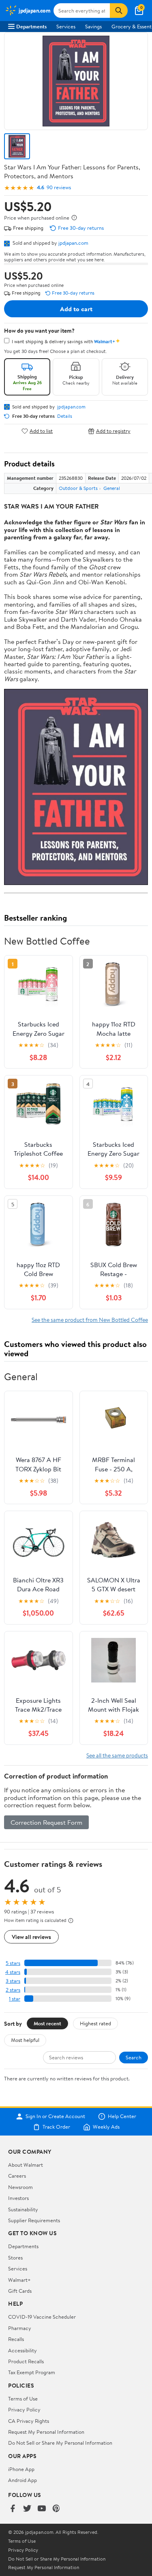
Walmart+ (19, 2280)
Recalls (16, 2339)
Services (66, 26)
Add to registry (113, 431)
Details (65, 416)
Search (134, 2057)
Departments (31, 26)
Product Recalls (26, 2361)
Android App (22, 2480)
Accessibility (22, 2350)
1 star (15, 1999)
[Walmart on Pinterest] (56, 2509)
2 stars (13, 1990)
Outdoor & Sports (78, 488)
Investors (18, 2198)
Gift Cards (20, 2291)
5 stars (13, 1963)
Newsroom (20, 2187)
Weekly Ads (106, 2127)
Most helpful (25, 2040)
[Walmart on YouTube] (42, 2509)
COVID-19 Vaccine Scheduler (42, 2317)
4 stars (13, 1972)
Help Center (122, 2116)
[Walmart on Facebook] (13, 2509)
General (112, 488)
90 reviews (59, 187)
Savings (93, 26)
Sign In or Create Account (55, 2116)
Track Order (56, 2127)
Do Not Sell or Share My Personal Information (60, 2443)
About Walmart (26, 2165)
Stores (15, 2257)
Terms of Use (23, 2399)
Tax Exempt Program (32, 2372)
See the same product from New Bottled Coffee (90, 1320)
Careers (17, 2176)
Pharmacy (20, 2328)
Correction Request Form (46, 1822)
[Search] (119, 11)
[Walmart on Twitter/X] (27, 2509)
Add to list (41, 431)
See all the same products (117, 1755)
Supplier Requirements (34, 2220)
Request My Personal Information (46, 2432)
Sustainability (23, 2209)
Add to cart (76, 309)
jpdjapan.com (73, 243)
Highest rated (95, 2023)
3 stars (13, 1981)
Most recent (47, 2023)
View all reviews (31, 1937)
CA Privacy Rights (29, 2421)
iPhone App (21, 2469)
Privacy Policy (24, 2409)
